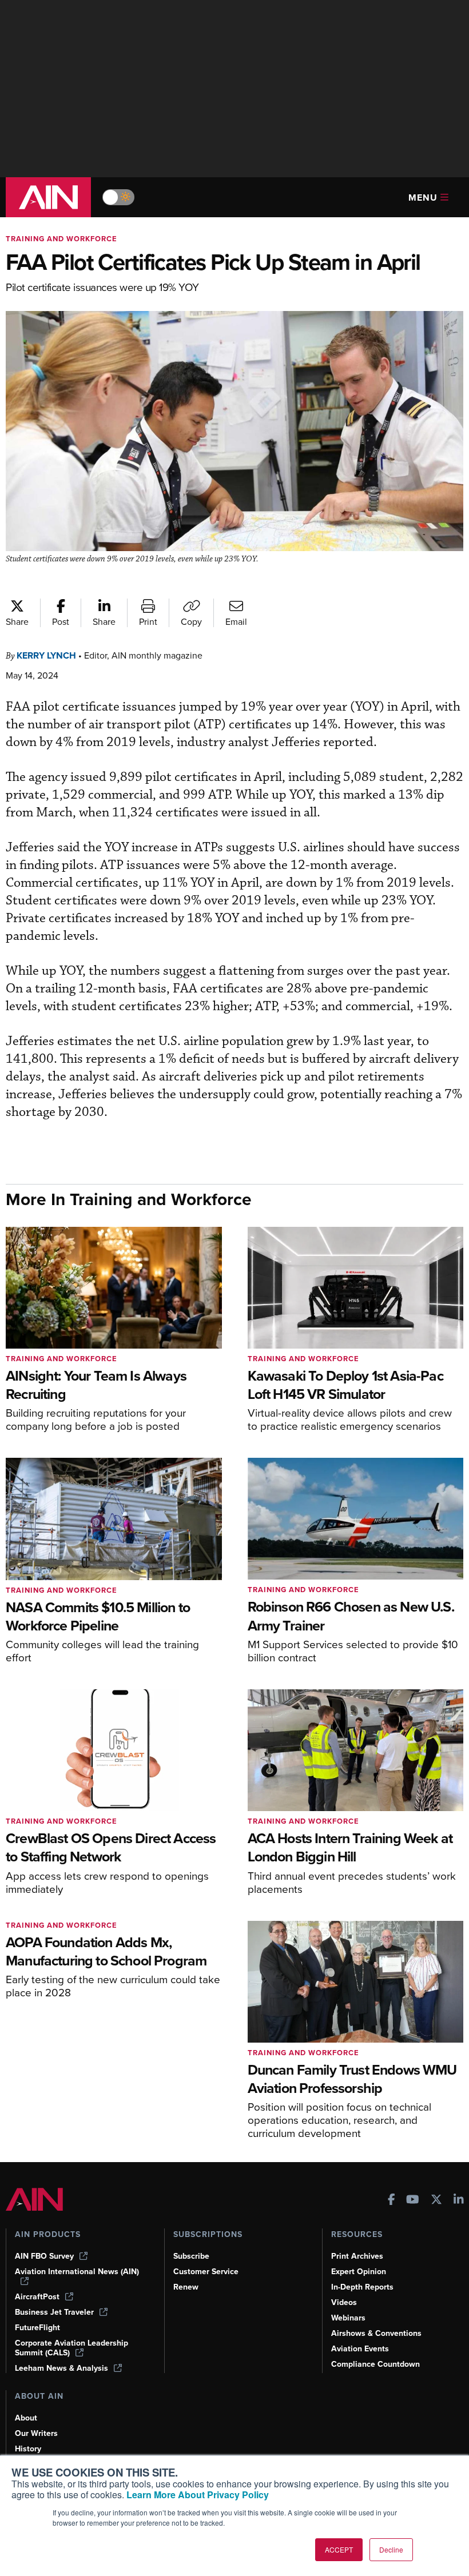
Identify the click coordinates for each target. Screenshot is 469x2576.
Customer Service (206, 2272)
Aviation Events (360, 2349)
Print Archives (357, 2256)
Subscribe (191, 2256)
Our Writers (36, 2433)
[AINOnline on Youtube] (413, 2201)
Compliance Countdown (375, 2364)
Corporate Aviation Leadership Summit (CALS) (71, 2348)
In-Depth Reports (362, 2287)
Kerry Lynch (46, 655)
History (28, 2449)
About (26, 2418)
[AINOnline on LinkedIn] (459, 2201)
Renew (186, 2287)
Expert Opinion (359, 2272)
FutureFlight (37, 2328)
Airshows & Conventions (376, 2333)
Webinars (348, 2318)
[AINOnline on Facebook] (392, 2201)
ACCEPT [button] (339, 2549)
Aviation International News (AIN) (77, 2272)
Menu (423, 198)
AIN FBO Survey (44, 2256)
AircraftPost (37, 2297)
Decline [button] (391, 2549)
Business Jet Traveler (54, 2312)
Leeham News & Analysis (61, 2368)
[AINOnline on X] (436, 2201)
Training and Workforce (61, 239)
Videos (344, 2302)
